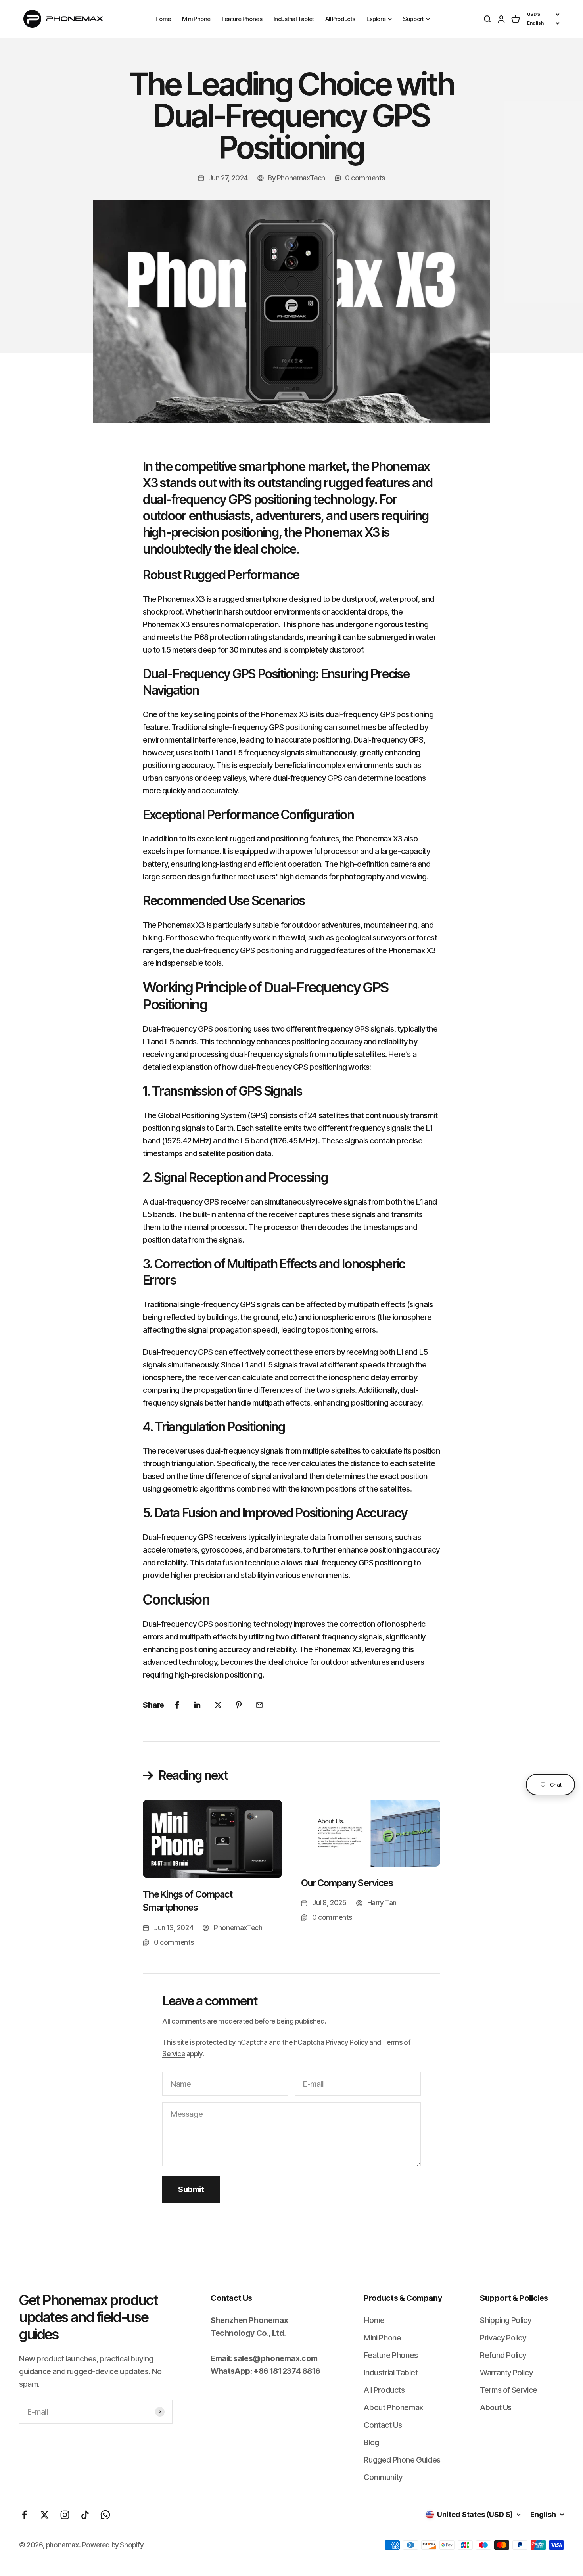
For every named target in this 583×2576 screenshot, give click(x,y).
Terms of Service (509, 2390)
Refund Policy (503, 2355)
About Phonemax (393, 2407)
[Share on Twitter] (218, 1705)
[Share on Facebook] (177, 1705)
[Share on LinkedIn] (198, 1705)
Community (383, 2477)
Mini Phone (196, 19)
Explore (376, 19)
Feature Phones (242, 19)
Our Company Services (347, 1883)
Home (163, 19)
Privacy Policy (347, 2042)
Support (413, 19)
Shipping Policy (505, 2320)
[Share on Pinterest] (239, 1705)
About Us (496, 2407)
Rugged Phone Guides (402, 2460)
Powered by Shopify (113, 2545)
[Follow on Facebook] (24, 2515)
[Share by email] (259, 1705)
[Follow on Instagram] (65, 2515)
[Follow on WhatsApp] (105, 2515)
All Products (340, 19)
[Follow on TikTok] (85, 2515)
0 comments (365, 178)
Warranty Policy (506, 2373)
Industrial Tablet (294, 19)
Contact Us (383, 2425)
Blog (371, 2442)
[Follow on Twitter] (45, 2515)
